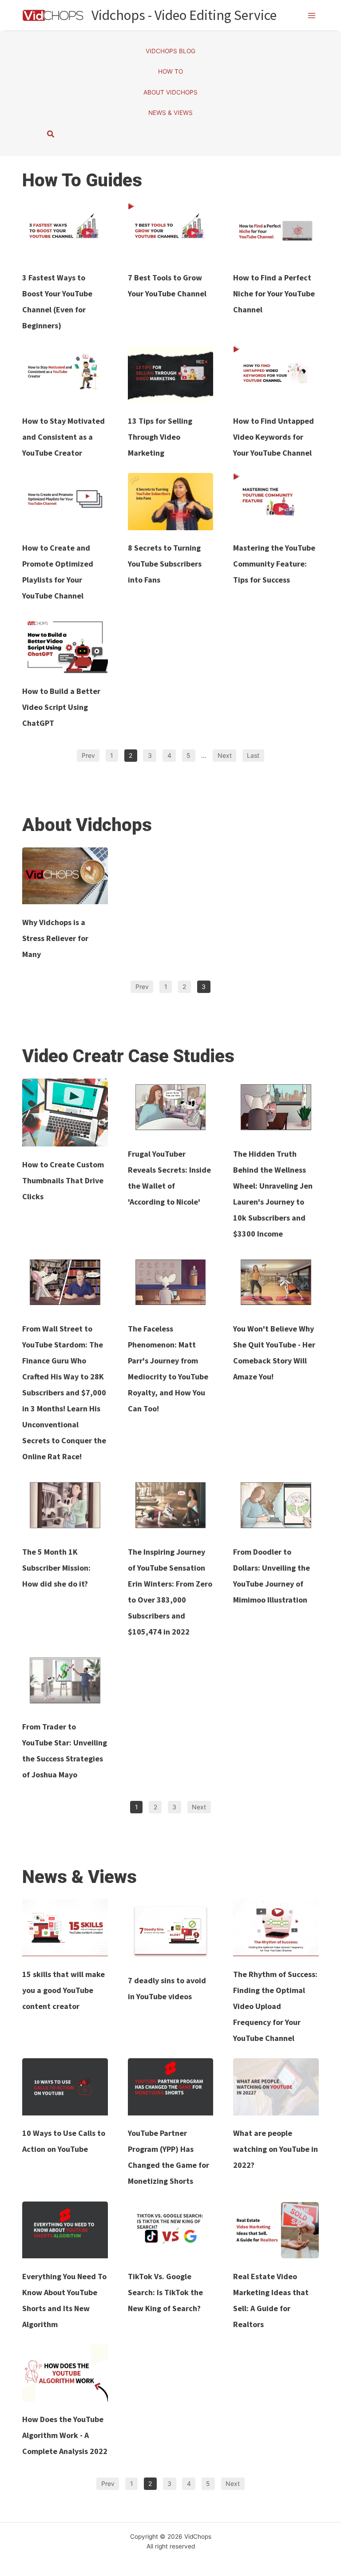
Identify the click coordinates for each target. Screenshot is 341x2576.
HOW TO (170, 71)
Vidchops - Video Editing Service (184, 15)
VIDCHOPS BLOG (170, 51)
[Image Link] (65, 231)
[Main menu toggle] (312, 15)
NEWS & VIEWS (170, 113)
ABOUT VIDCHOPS (170, 92)
